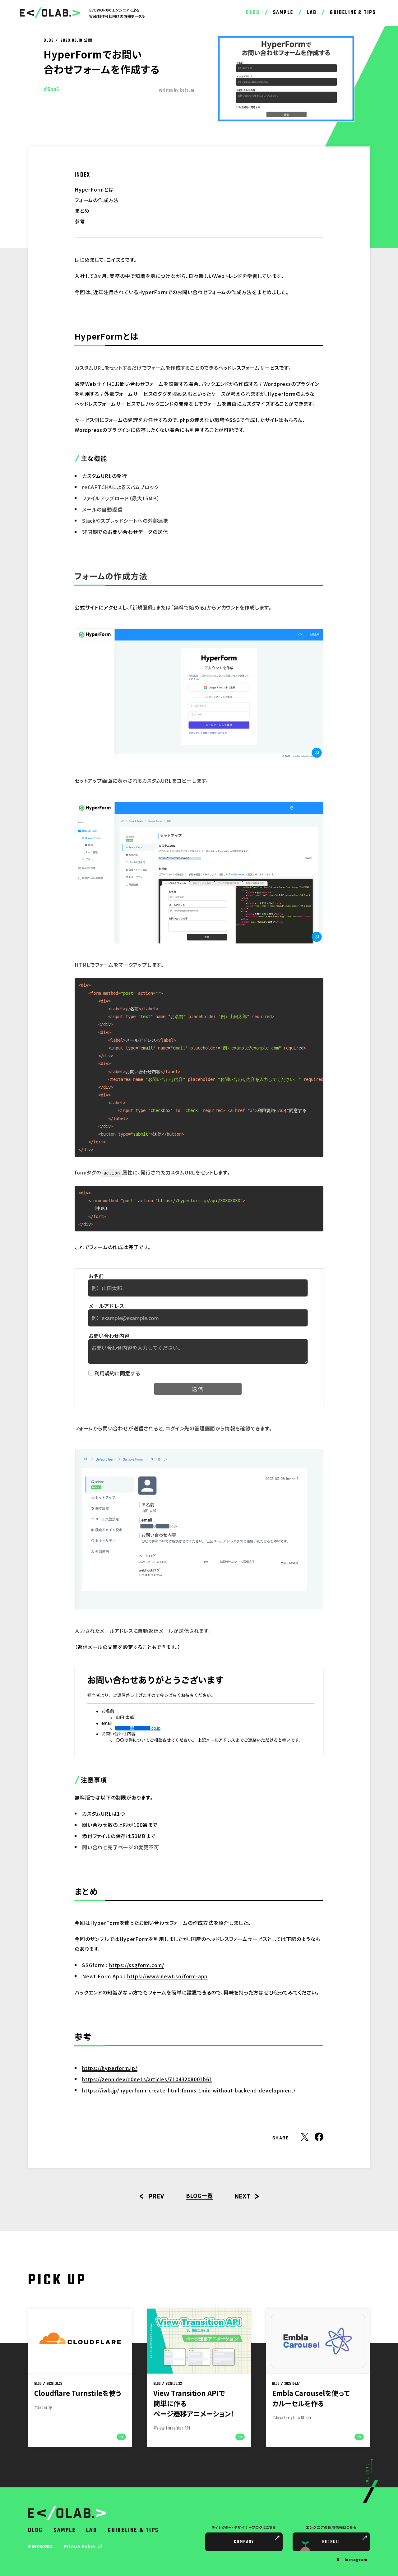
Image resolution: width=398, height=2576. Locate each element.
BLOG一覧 (199, 2195)
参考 (80, 221)
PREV (156, 2197)
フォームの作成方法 (97, 200)
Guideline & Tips (353, 13)
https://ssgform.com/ (137, 1965)
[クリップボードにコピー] (316, 985)
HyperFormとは (94, 189)
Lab (312, 13)
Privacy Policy (80, 2546)
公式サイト (87, 607)
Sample (283, 13)
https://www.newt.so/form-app (167, 1976)
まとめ (82, 211)
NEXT (242, 2197)
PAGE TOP (366, 2475)
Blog (253, 13)
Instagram (356, 2559)
